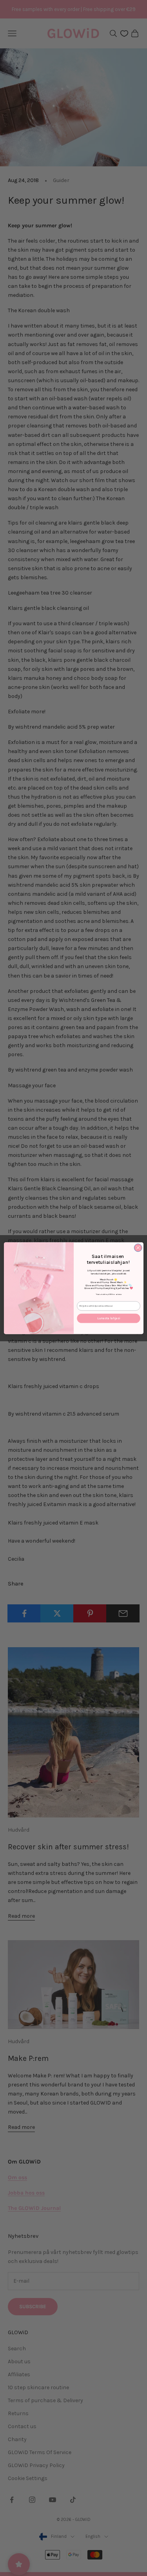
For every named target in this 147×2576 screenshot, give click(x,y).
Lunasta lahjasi (108, 1318)
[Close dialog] (138, 1248)
